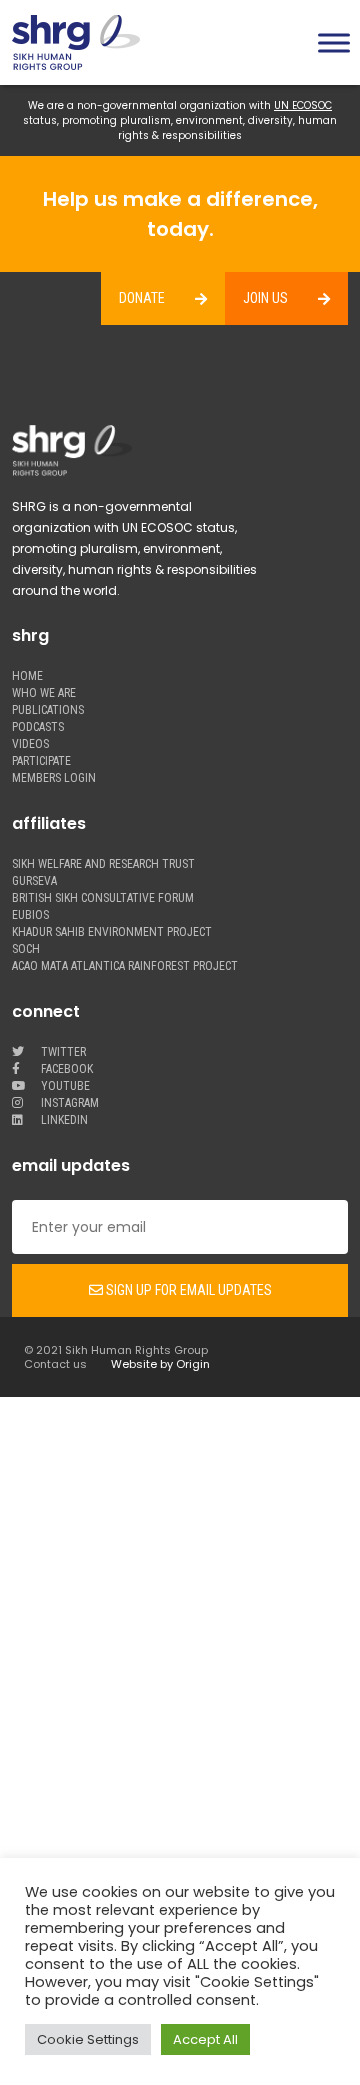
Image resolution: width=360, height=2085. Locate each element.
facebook (65, 1069)
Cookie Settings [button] (88, 2039)
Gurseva (34, 881)
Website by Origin (160, 1364)
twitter (62, 1052)
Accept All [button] (205, 2039)
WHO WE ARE (44, 693)
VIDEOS (30, 744)
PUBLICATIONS (48, 710)
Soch (26, 949)
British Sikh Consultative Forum (103, 898)
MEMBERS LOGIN (54, 778)
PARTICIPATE (41, 761)
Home (27, 676)
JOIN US (265, 298)
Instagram (68, 1103)
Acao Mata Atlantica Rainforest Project (125, 966)
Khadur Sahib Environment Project (112, 932)
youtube (64, 1086)
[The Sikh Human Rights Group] (90, 42)
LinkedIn (63, 1120)
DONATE (142, 298)
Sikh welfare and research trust (103, 864)
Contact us (55, 1364)
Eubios (30, 915)
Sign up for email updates (187, 1290)
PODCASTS (38, 727)
